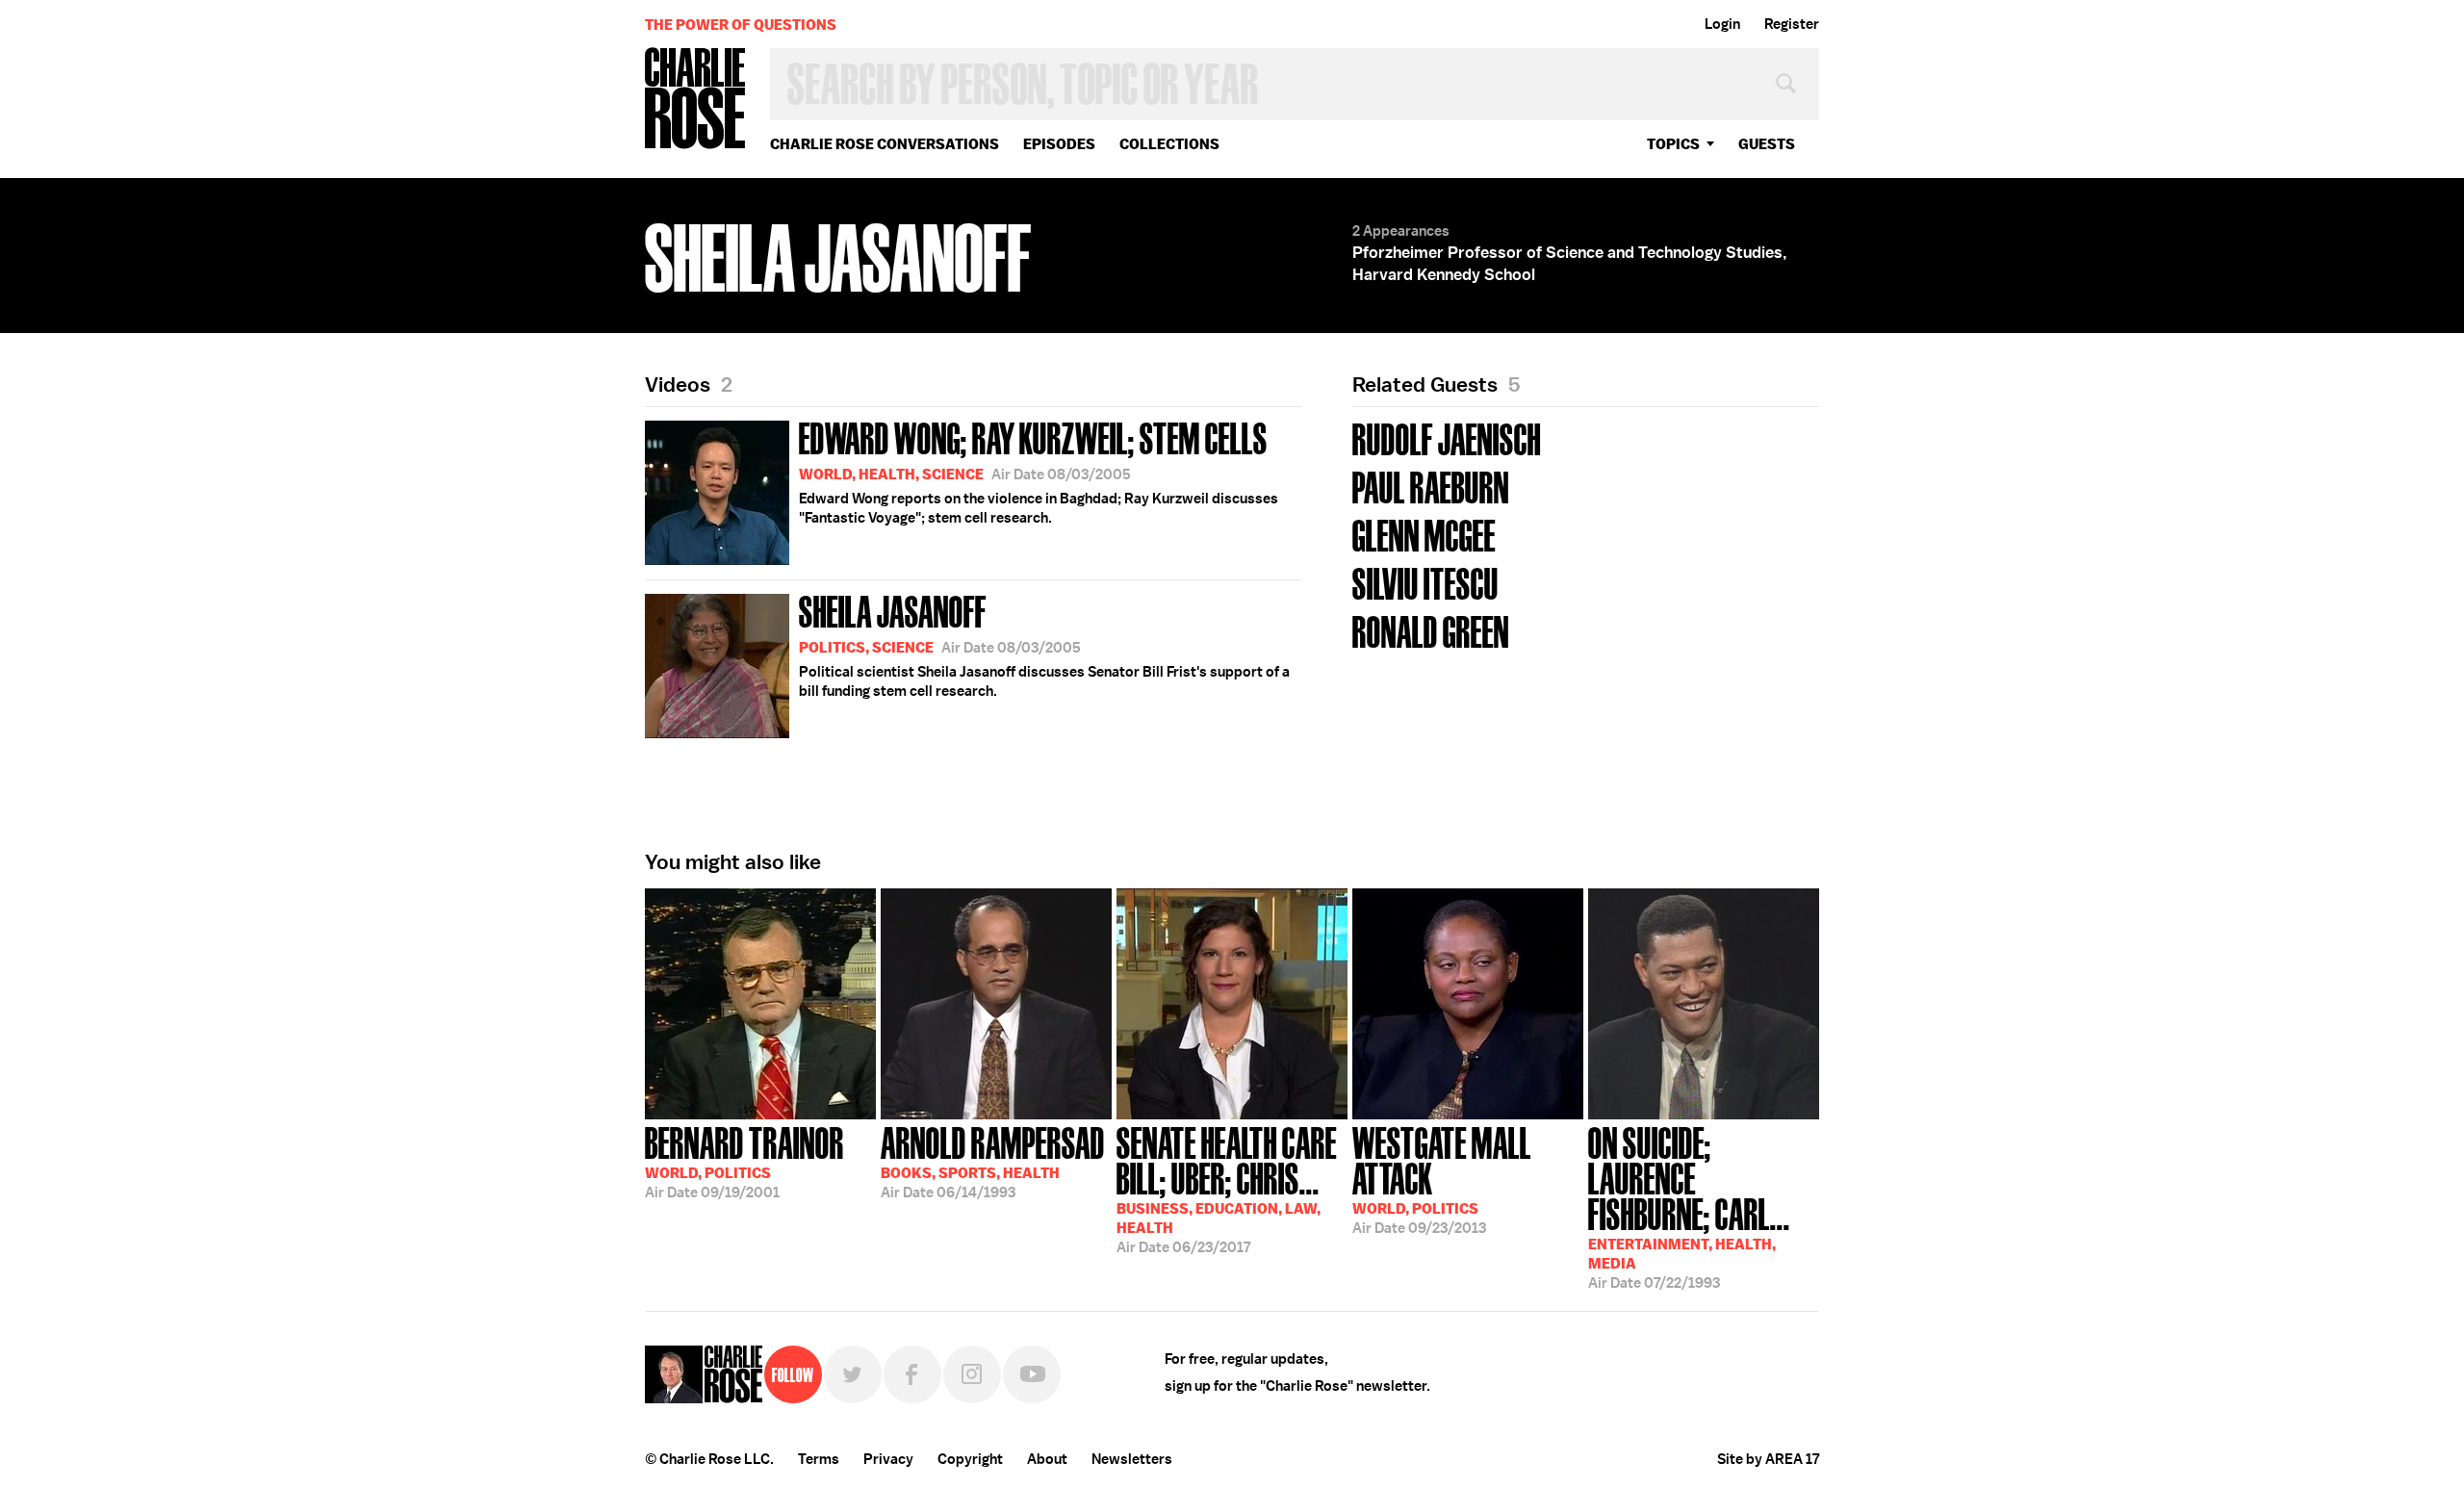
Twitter (853, 1374)
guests (1767, 144)
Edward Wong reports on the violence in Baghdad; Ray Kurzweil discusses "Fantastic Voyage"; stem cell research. (1039, 471)
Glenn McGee (1424, 534)
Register (1792, 24)
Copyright (970, 1459)
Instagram (972, 1374)
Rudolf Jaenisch (1447, 437)
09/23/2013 (1442, 1179)
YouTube (1032, 1374)
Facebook (912, 1374)
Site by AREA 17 (1768, 1459)
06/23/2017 (1227, 1188)
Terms (819, 1459)
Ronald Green (1431, 630)
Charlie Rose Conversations (885, 144)
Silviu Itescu (1425, 582)
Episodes (1059, 144)
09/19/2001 (744, 1161)
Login (1722, 24)
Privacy (888, 1459)
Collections (1169, 144)
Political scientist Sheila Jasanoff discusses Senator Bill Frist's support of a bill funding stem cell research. (1044, 644)
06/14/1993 (993, 1161)
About (1047, 1459)
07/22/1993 (1689, 1206)
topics (1673, 144)
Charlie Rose (696, 100)
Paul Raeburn (1431, 486)
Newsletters (1132, 1459)
